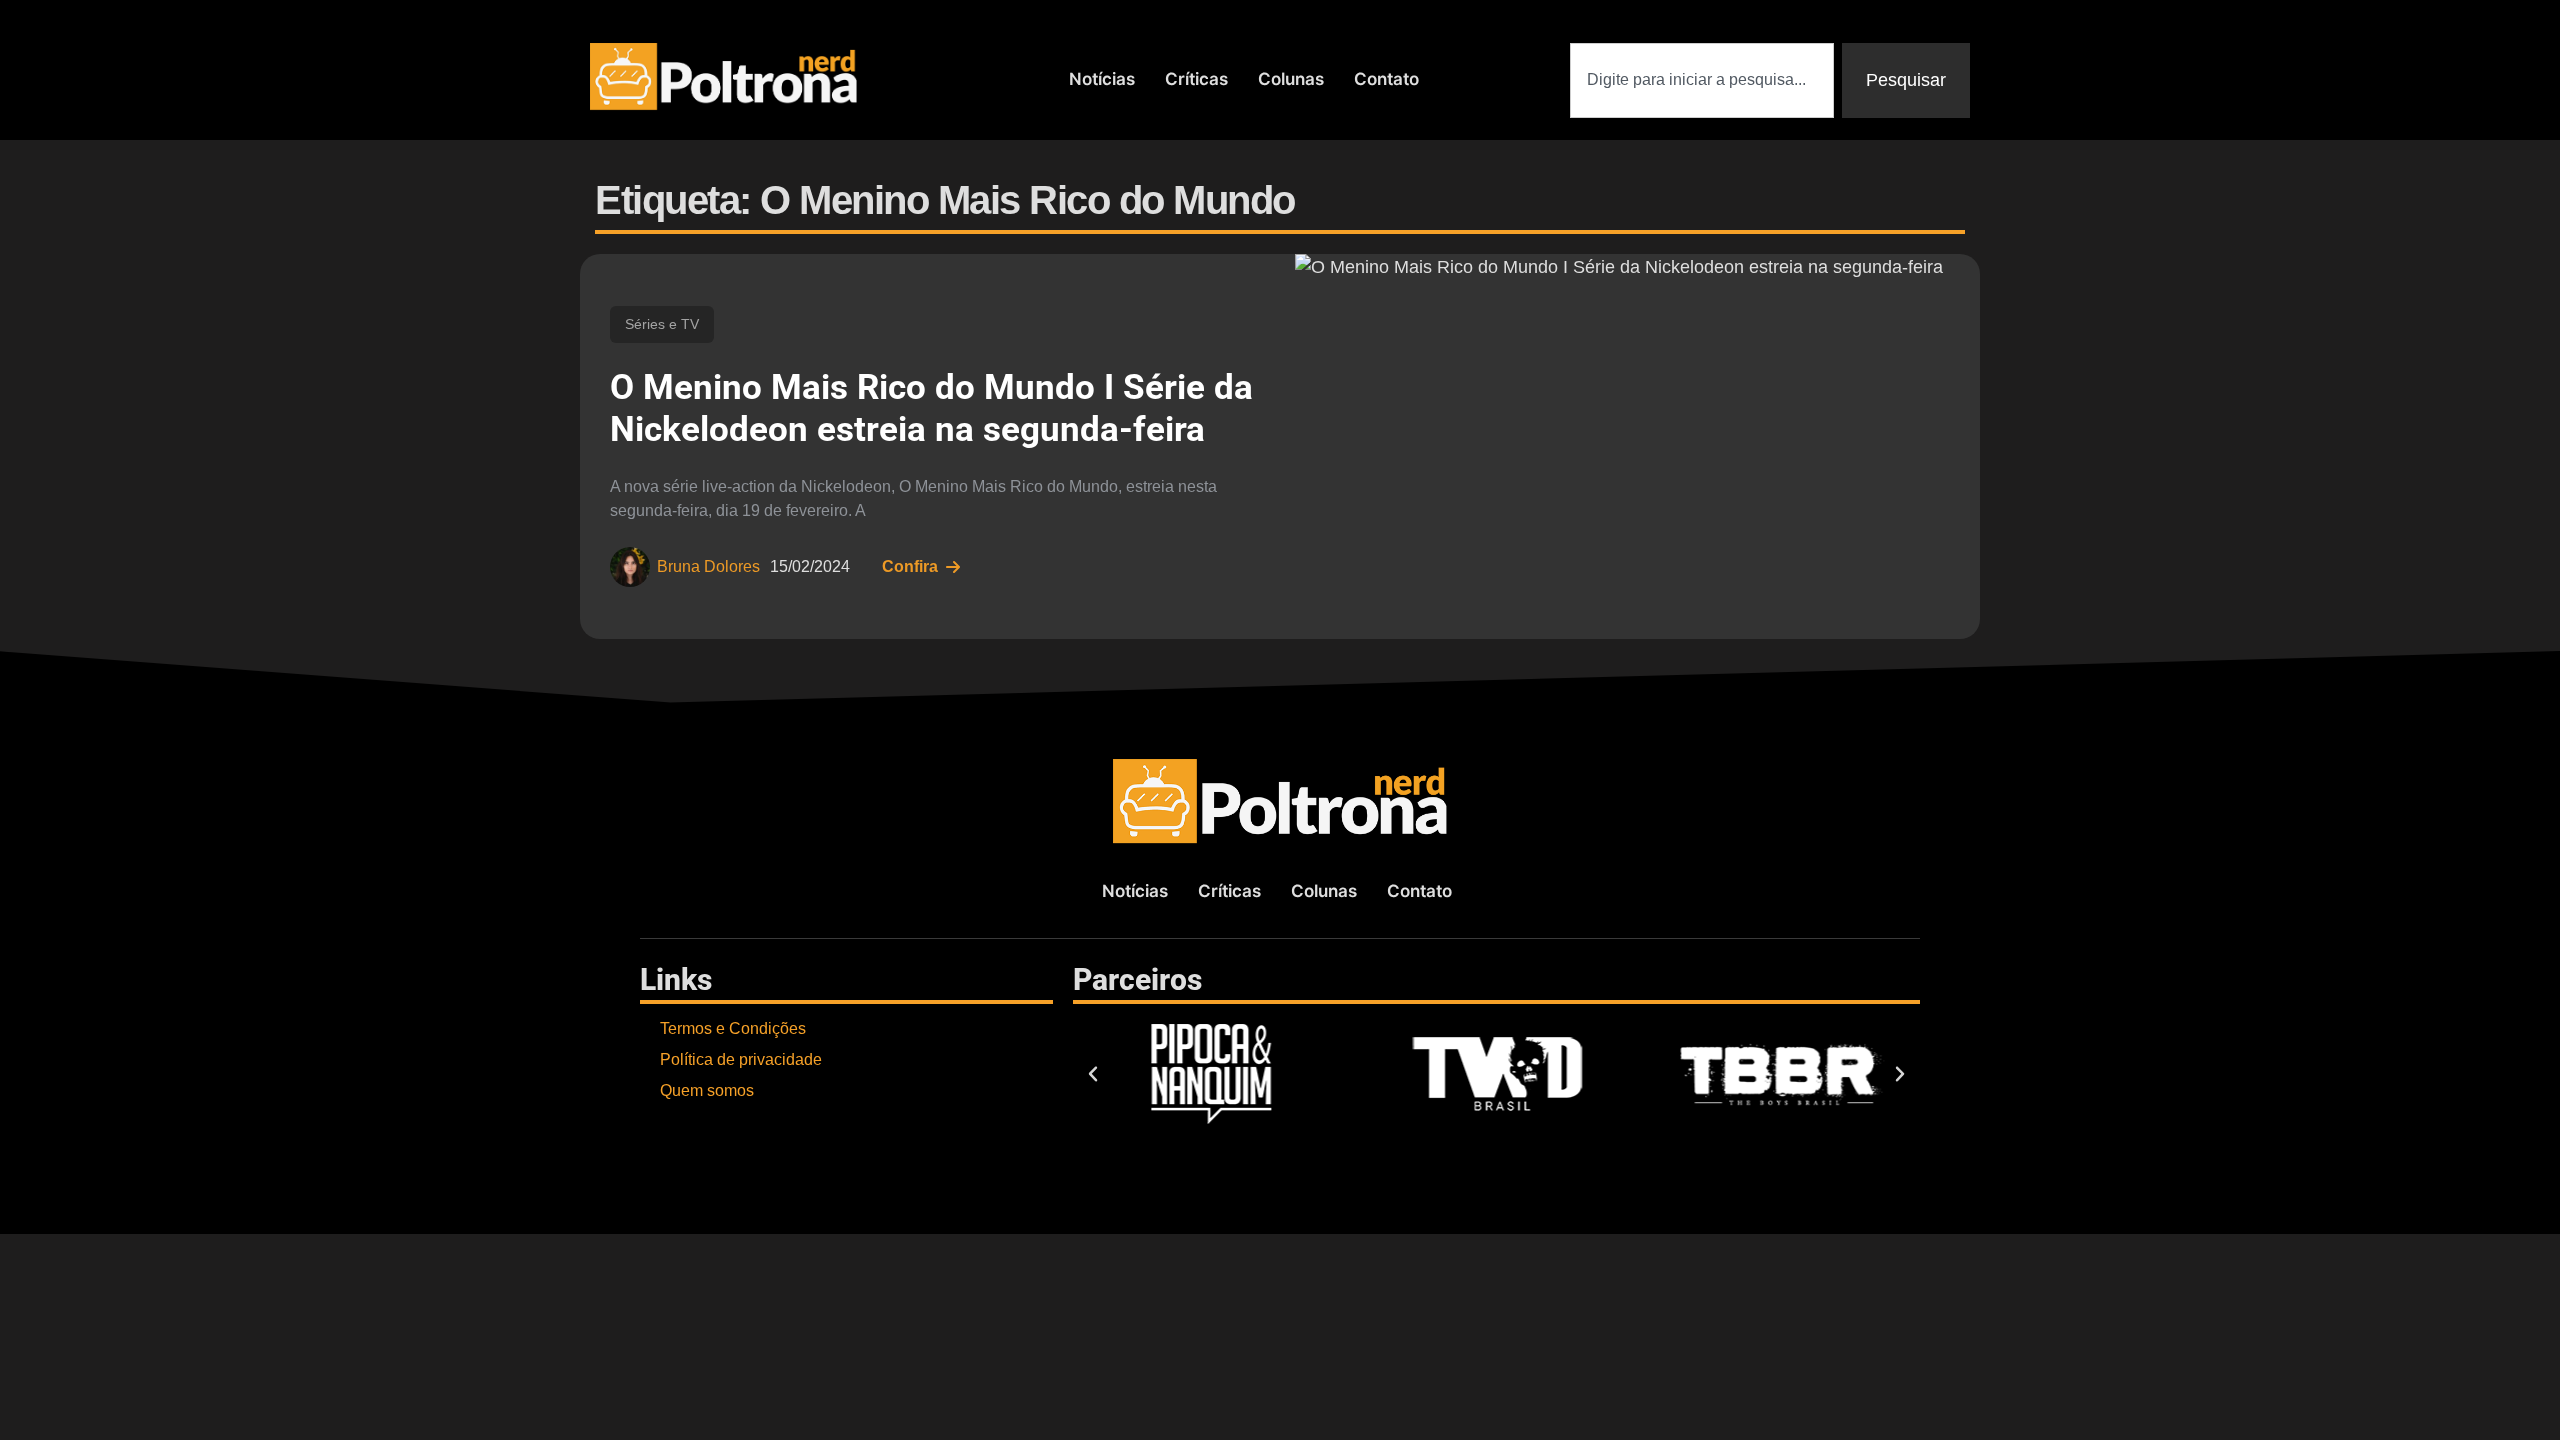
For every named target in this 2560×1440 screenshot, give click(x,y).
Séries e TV (662, 324)
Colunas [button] (1291, 79)
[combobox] (1702, 80)
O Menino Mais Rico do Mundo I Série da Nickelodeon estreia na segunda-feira (931, 408)
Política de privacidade (741, 1059)
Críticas (1196, 79)
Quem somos (707, 1090)
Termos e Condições (733, 1028)
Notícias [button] (1102, 79)
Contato (1386, 79)
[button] (1093, 1074)
